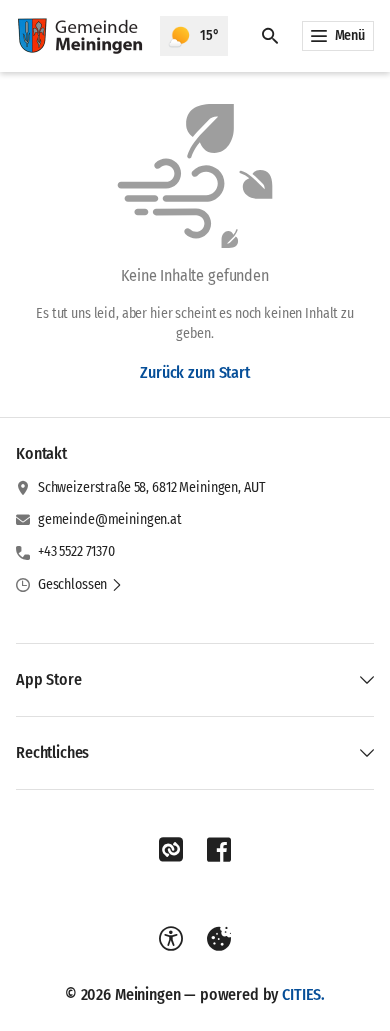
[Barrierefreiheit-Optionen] (171, 939)
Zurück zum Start (194, 372)
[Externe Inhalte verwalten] (219, 939)
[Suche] (270, 36)
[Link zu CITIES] (171, 850)
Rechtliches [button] (52, 752)
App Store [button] (49, 679)
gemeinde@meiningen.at (110, 519)
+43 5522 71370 (76, 551)
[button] (80, 585)
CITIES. (303, 994)
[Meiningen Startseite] (80, 36)
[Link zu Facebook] (219, 850)
